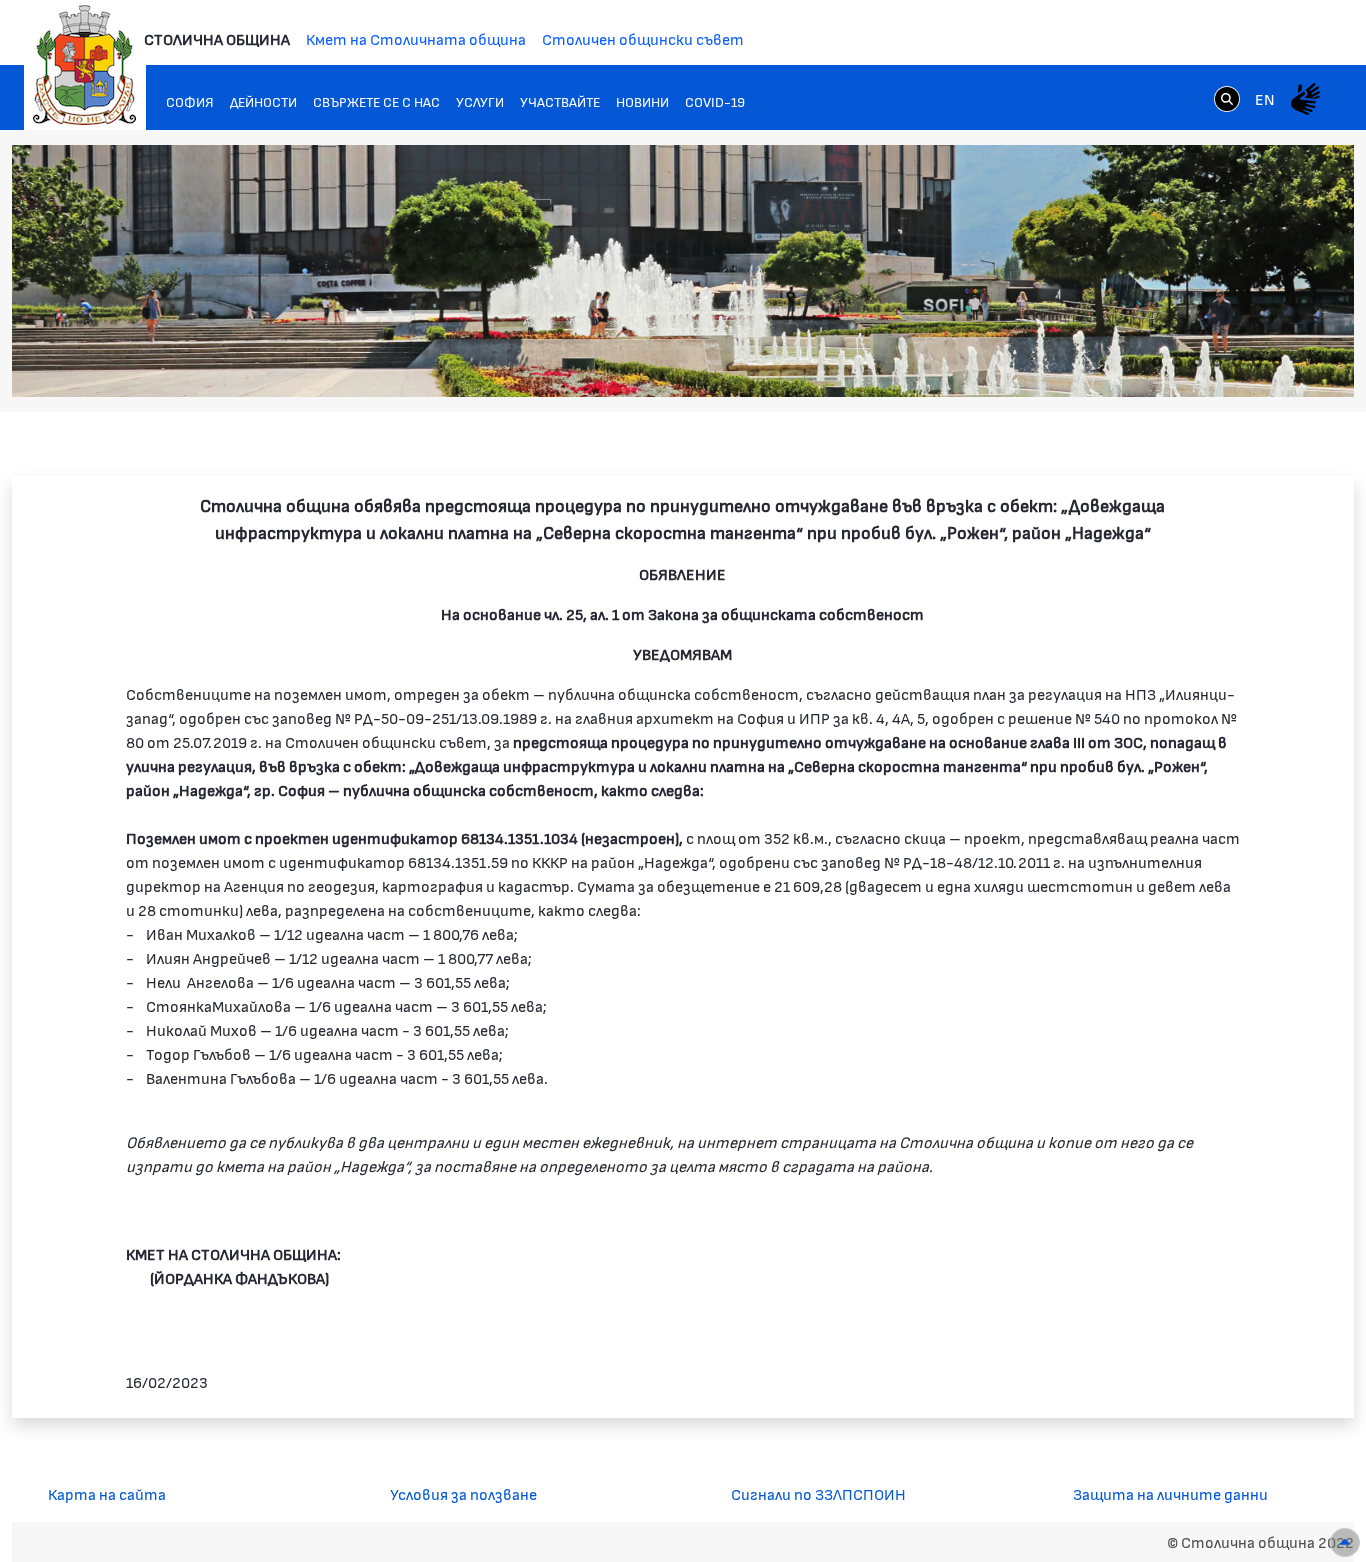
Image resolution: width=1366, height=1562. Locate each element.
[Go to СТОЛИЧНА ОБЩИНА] (85, 65)
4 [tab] (1217, 362)
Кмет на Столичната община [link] (416, 38)
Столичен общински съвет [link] (643, 38)
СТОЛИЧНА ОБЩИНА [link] (217, 38)
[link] (1227, 98)
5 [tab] (1237, 362)
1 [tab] (1157, 362)
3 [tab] (1197, 362)
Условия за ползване (463, 1493)
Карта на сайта (107, 1493)
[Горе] (1345, 1542)
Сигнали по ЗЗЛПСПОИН (818, 1493)
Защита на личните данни (1170, 1493)
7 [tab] (1277, 362)
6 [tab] (1257, 362)
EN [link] (1265, 98)
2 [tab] (1177, 362)
